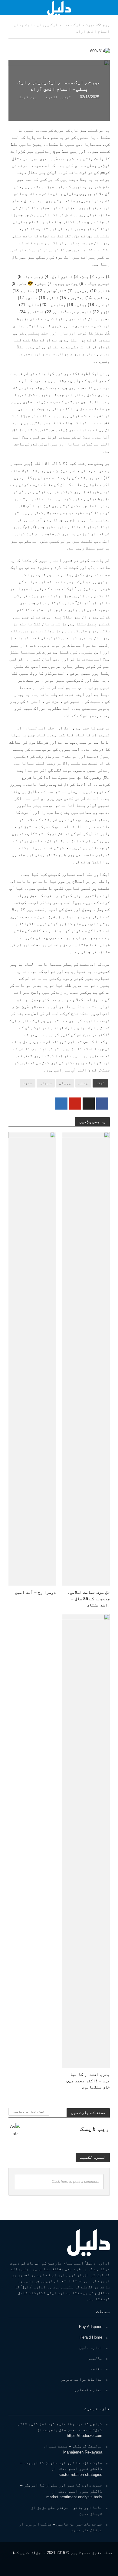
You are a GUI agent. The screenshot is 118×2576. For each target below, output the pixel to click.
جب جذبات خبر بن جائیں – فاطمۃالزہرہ (64, 2524)
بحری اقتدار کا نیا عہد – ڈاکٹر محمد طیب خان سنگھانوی (88, 2080)
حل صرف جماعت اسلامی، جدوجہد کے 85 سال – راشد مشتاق (89, 1598)
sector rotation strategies (80, 2475)
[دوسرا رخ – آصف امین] (32, 1358)
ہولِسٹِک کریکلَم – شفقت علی (76, 2446)
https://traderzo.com (85, 2436)
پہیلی (65, 1083)
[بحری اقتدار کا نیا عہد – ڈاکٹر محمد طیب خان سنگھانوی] (86, 1840)
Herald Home (91, 2337)
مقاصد (96, 2369)
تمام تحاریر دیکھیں (29, 2112)
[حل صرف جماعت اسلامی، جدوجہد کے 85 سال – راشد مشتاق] (86, 1358)
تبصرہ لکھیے (58, 97)
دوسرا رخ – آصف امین (35, 1592)
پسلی (83, 1083)
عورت (28, 1083)
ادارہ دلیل (91, 2348)
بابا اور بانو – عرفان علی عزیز (70, 2508)
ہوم (106, 25)
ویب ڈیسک (28, 97)
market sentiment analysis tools (74, 2497)
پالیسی (95, 2358)
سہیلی (46, 1083)
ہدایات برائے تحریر (82, 2379)
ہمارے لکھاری (88, 2390)
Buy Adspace (91, 2327)
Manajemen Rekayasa (83, 2452)
